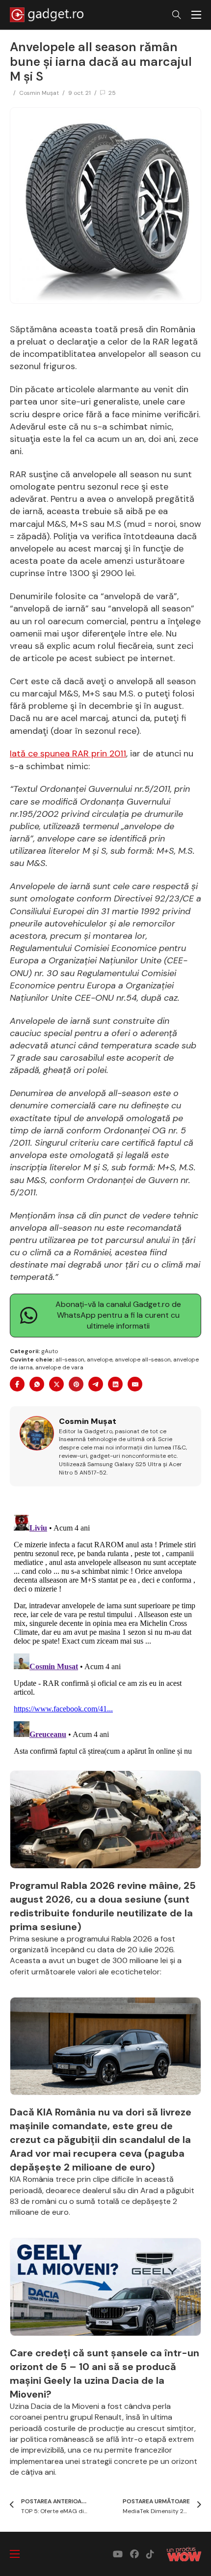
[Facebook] (17, 1384)
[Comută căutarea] (177, 15)
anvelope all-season (143, 1360)
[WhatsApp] (37, 1384)
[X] (56, 1384)
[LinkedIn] (115, 1384)
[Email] (135, 1384)
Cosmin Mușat (39, 93)
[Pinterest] (76, 1384)
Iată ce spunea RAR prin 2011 (68, 753)
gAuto (50, 1351)
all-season (70, 1360)
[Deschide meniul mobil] (196, 15)
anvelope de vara (59, 1367)
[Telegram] (96, 1384)
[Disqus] (105, 1634)
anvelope (100, 1360)
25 (112, 93)
